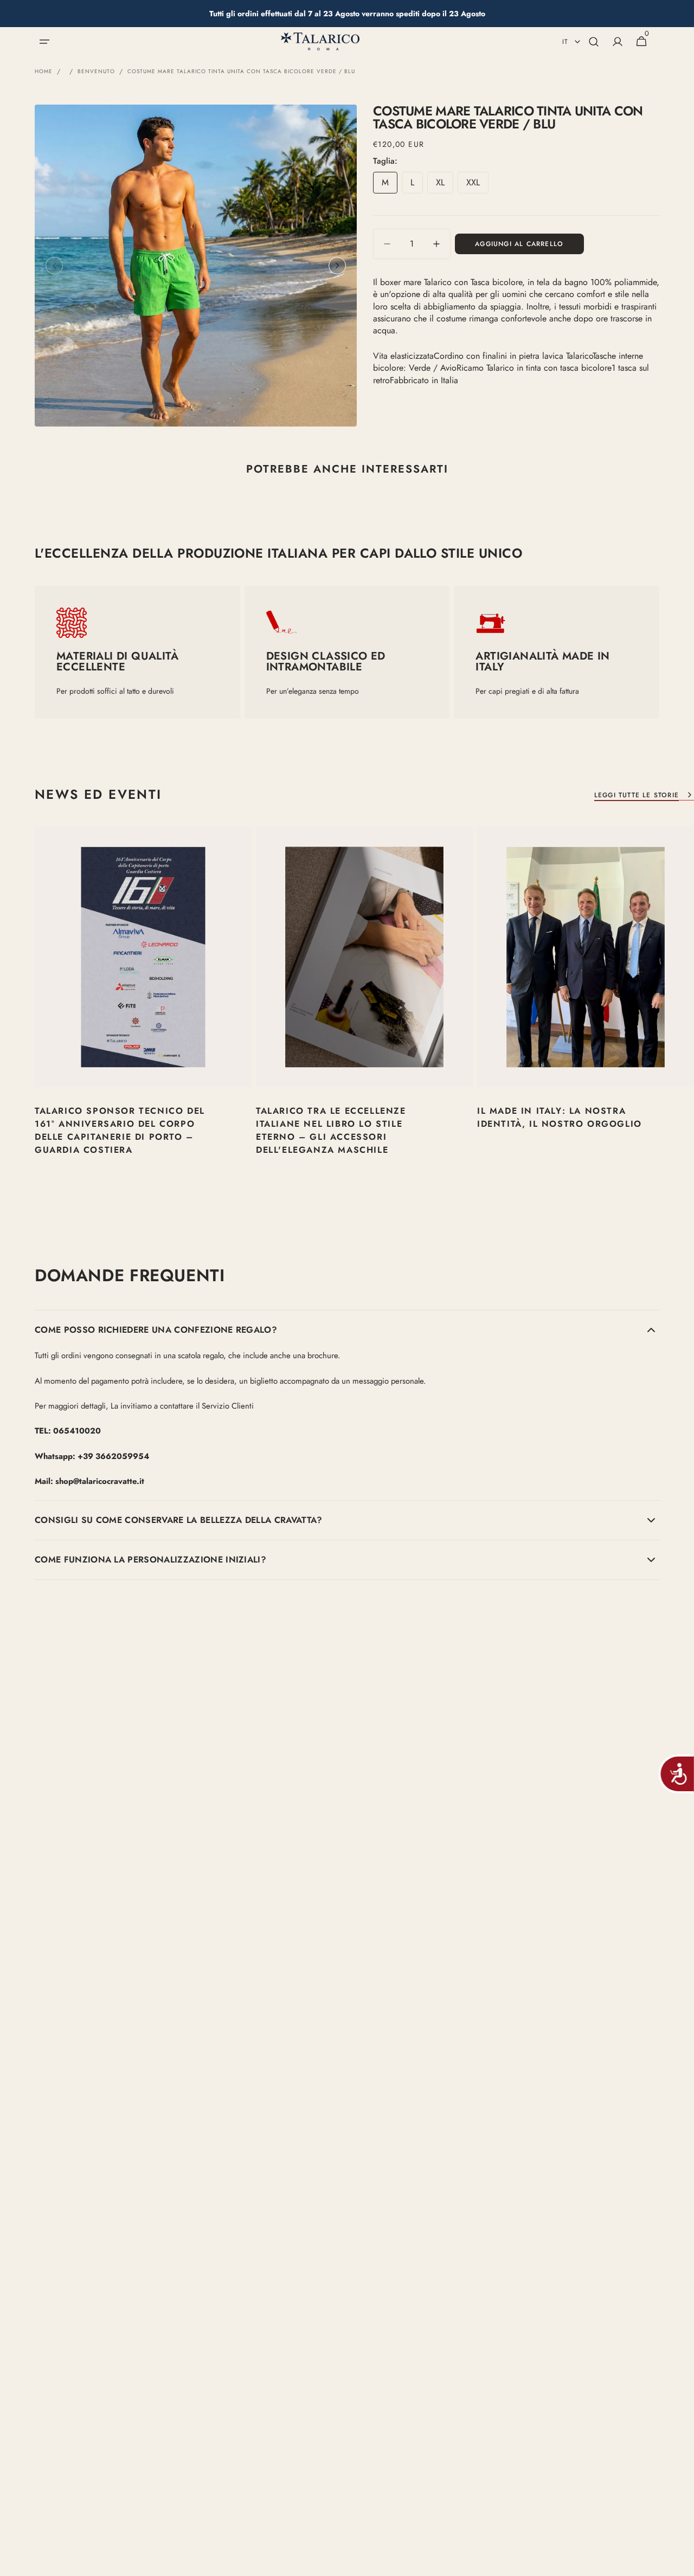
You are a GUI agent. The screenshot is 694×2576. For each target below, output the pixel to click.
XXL (477, 185)
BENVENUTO (96, 72)
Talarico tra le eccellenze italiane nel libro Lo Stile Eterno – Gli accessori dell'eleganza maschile (331, 1130)
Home (44, 72)
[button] (44, 42)
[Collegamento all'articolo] (143, 1012)
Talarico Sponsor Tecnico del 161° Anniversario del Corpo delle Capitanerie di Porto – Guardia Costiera (120, 1130)
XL (445, 185)
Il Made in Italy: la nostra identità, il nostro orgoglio (560, 1117)
